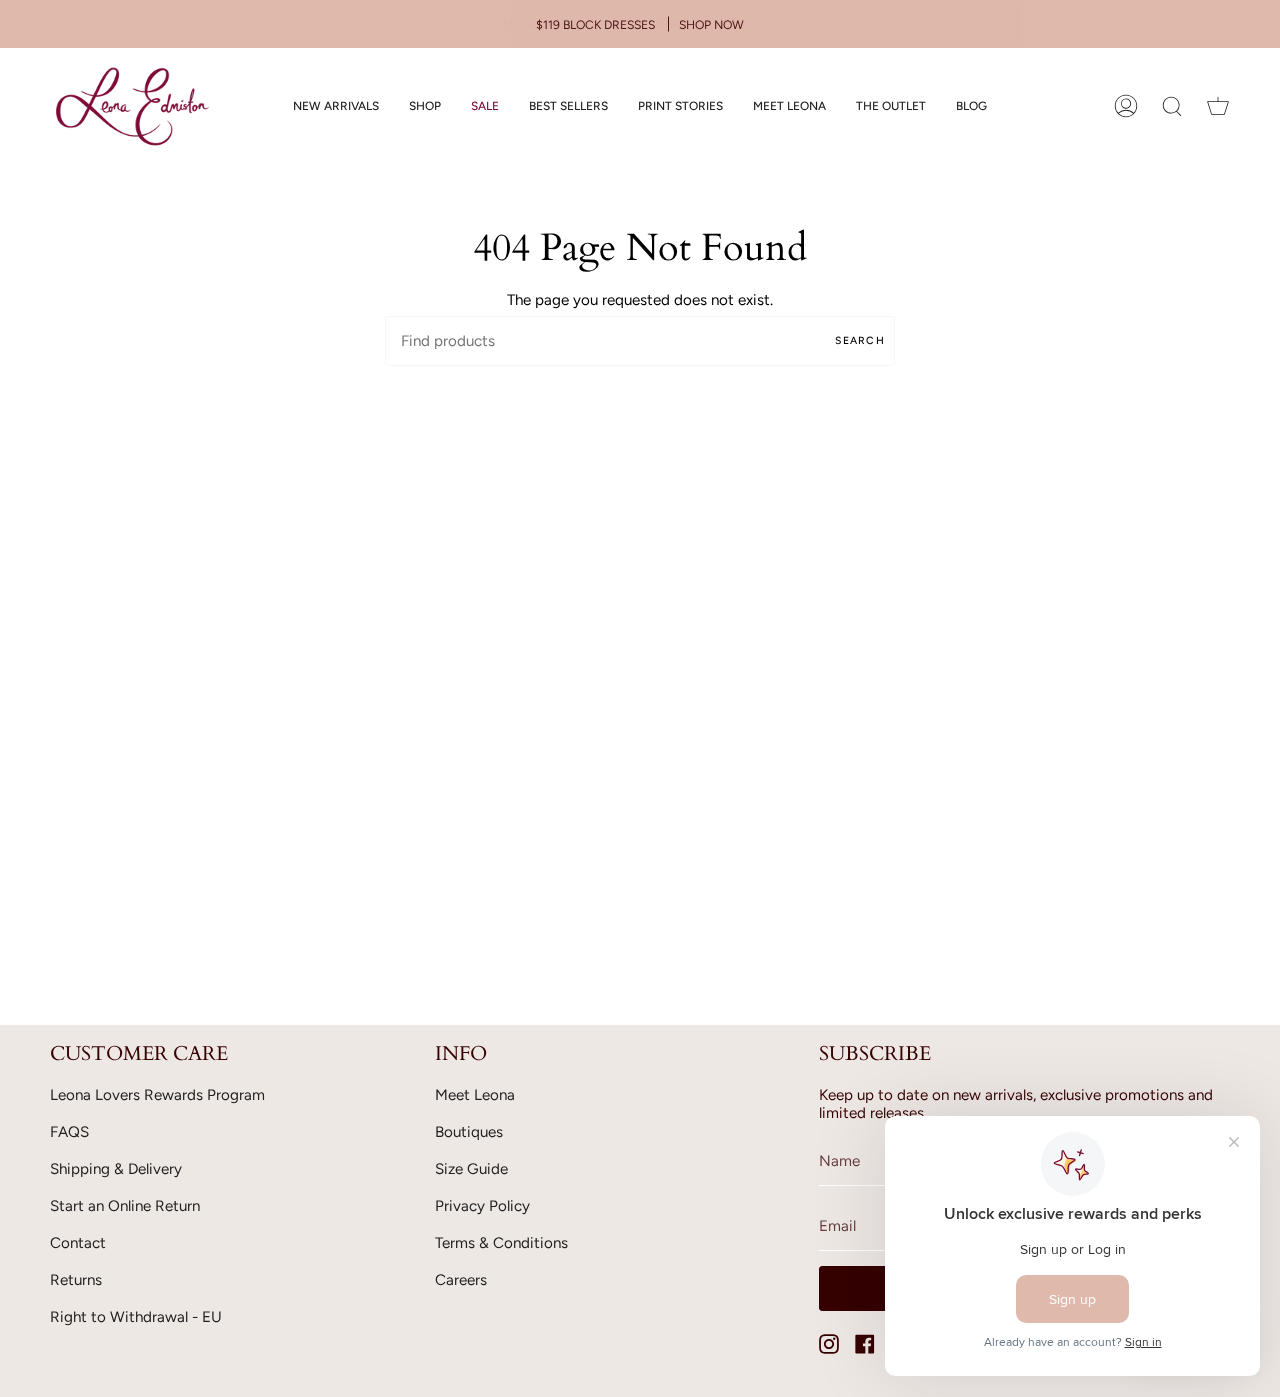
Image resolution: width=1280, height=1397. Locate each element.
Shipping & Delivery (116, 1169)
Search (860, 340)
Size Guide (471, 1169)
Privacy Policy (482, 1206)
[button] (425, 106)
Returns (76, 1280)
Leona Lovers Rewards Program (157, 1095)
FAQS (69, 1132)
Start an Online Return (125, 1206)
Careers (461, 1280)
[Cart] (1218, 106)
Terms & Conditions (501, 1243)
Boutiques (469, 1132)
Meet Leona (475, 1095)
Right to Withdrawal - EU (136, 1317)
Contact (78, 1243)
